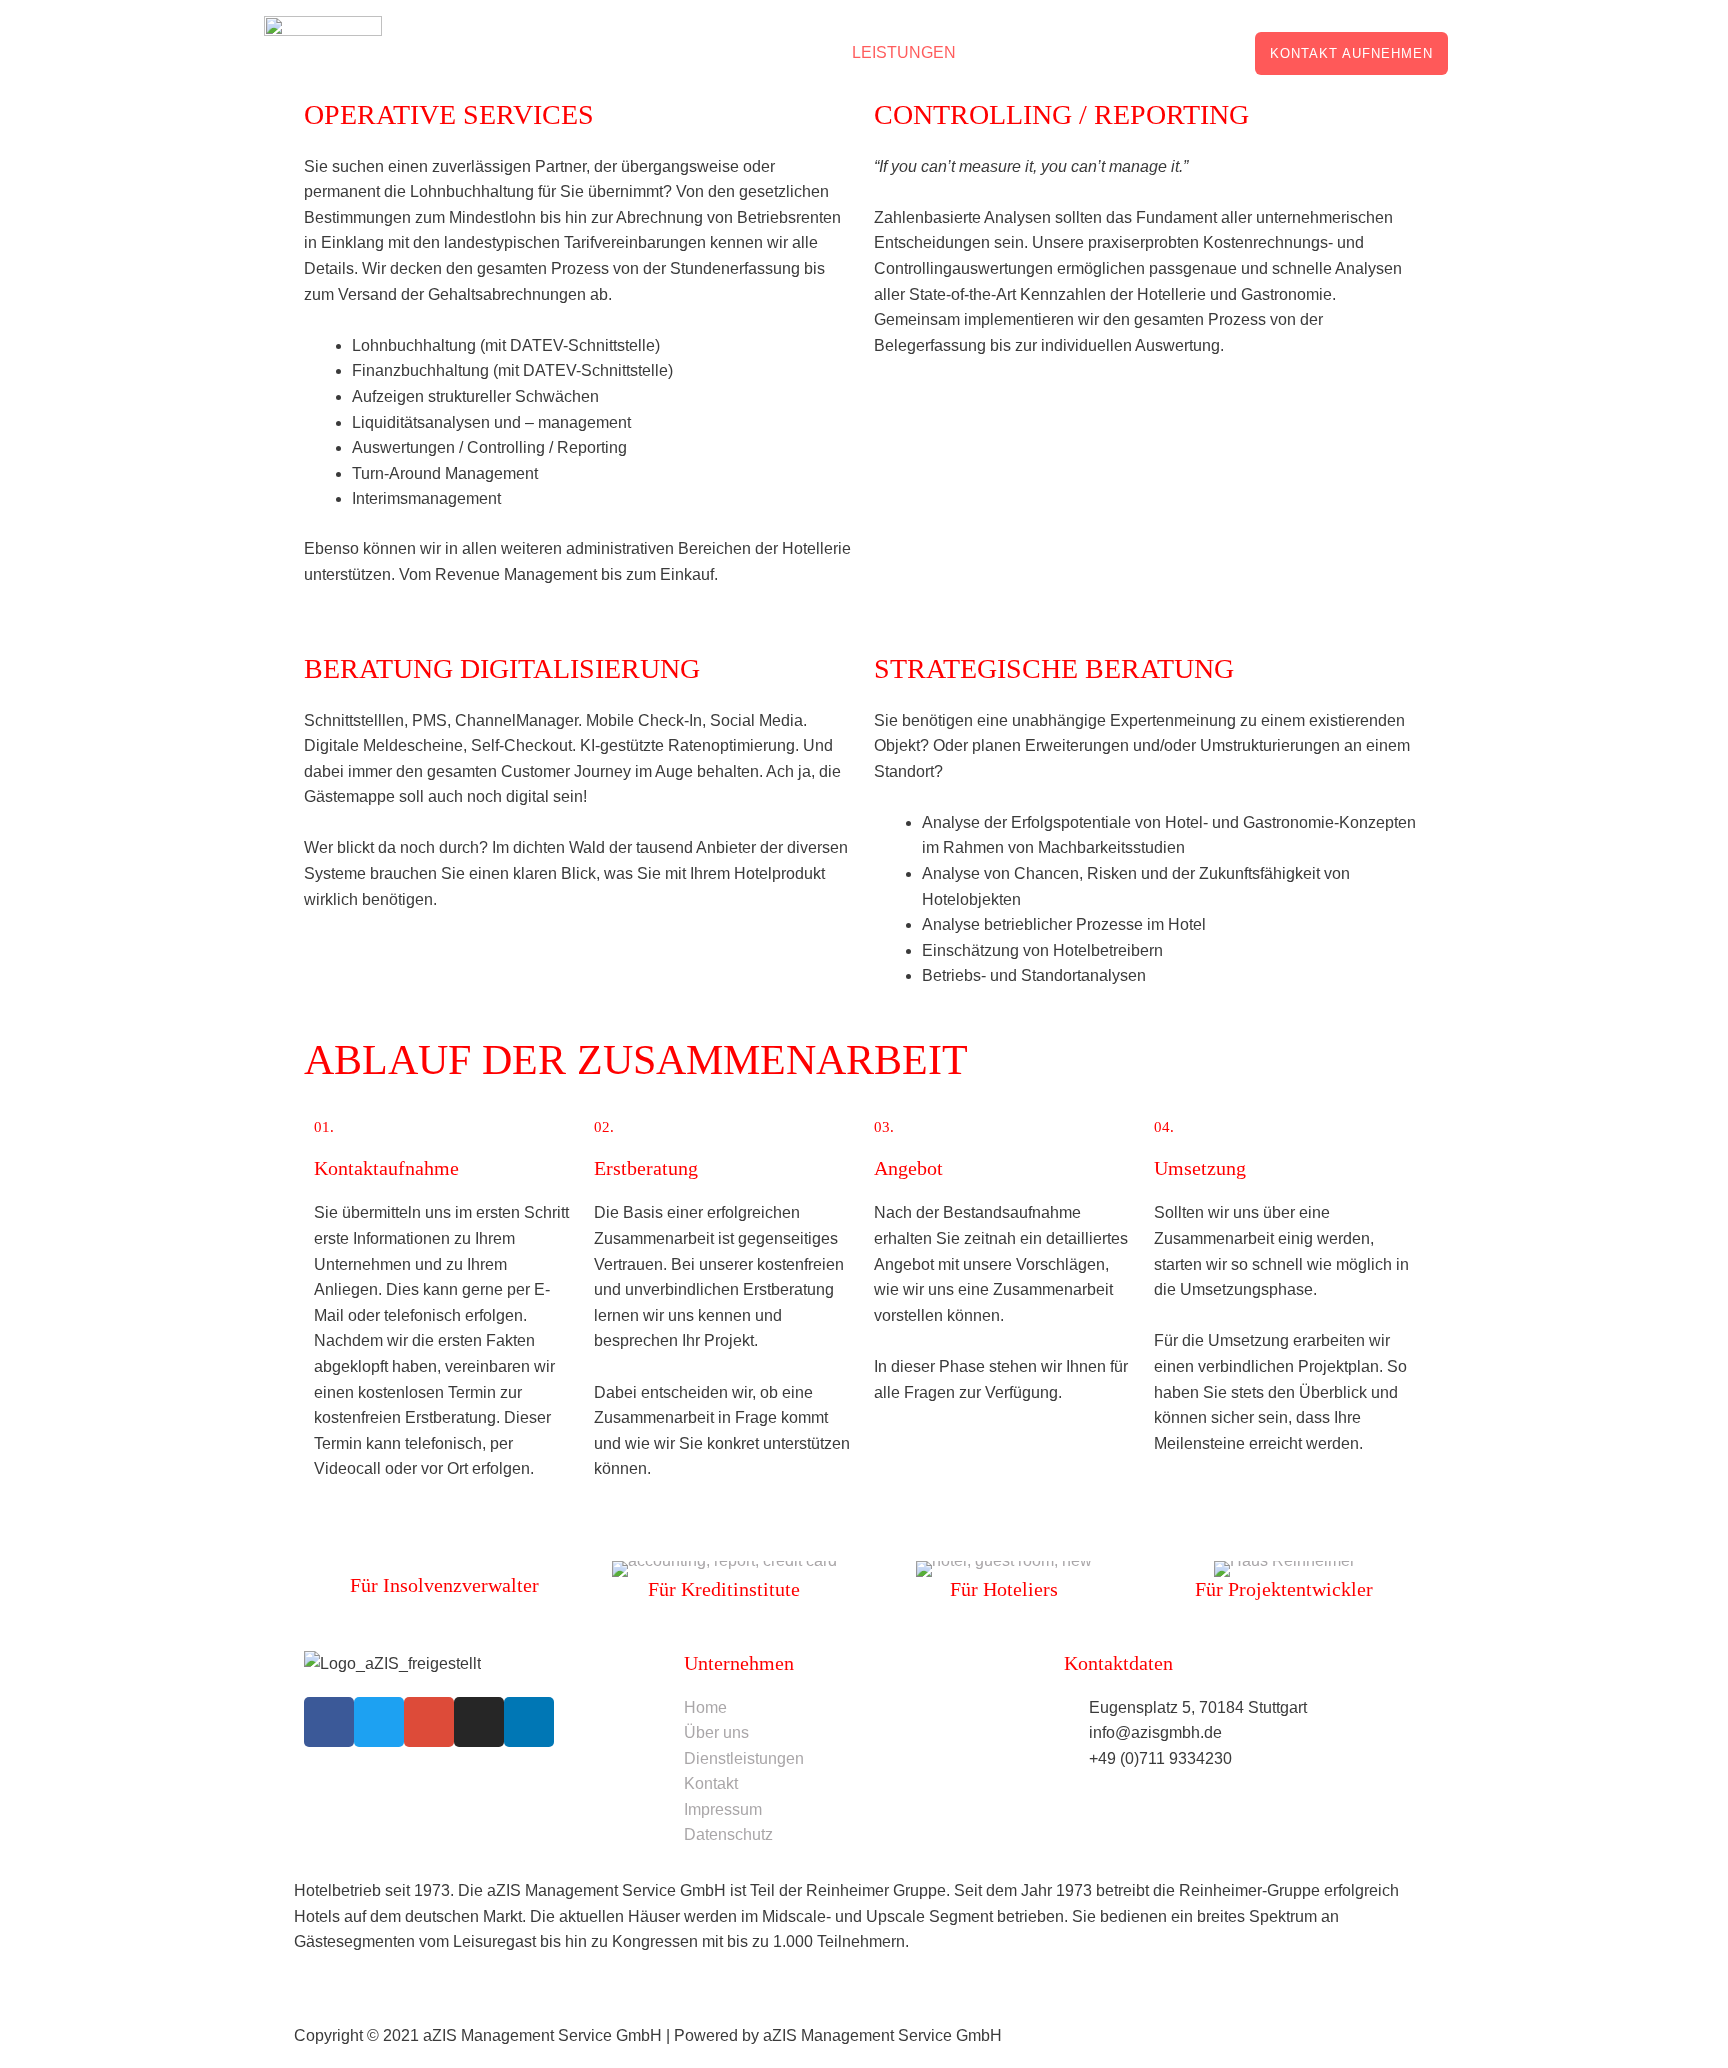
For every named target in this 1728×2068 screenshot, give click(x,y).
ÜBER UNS (1048, 52)
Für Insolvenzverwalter (444, 1585)
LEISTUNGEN (904, 52)
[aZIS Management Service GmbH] (323, 51)
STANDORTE (1173, 52)
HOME (796, 52)
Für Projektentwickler (1284, 1589)
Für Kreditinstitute (724, 1589)
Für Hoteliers (1004, 1589)
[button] (1351, 53)
